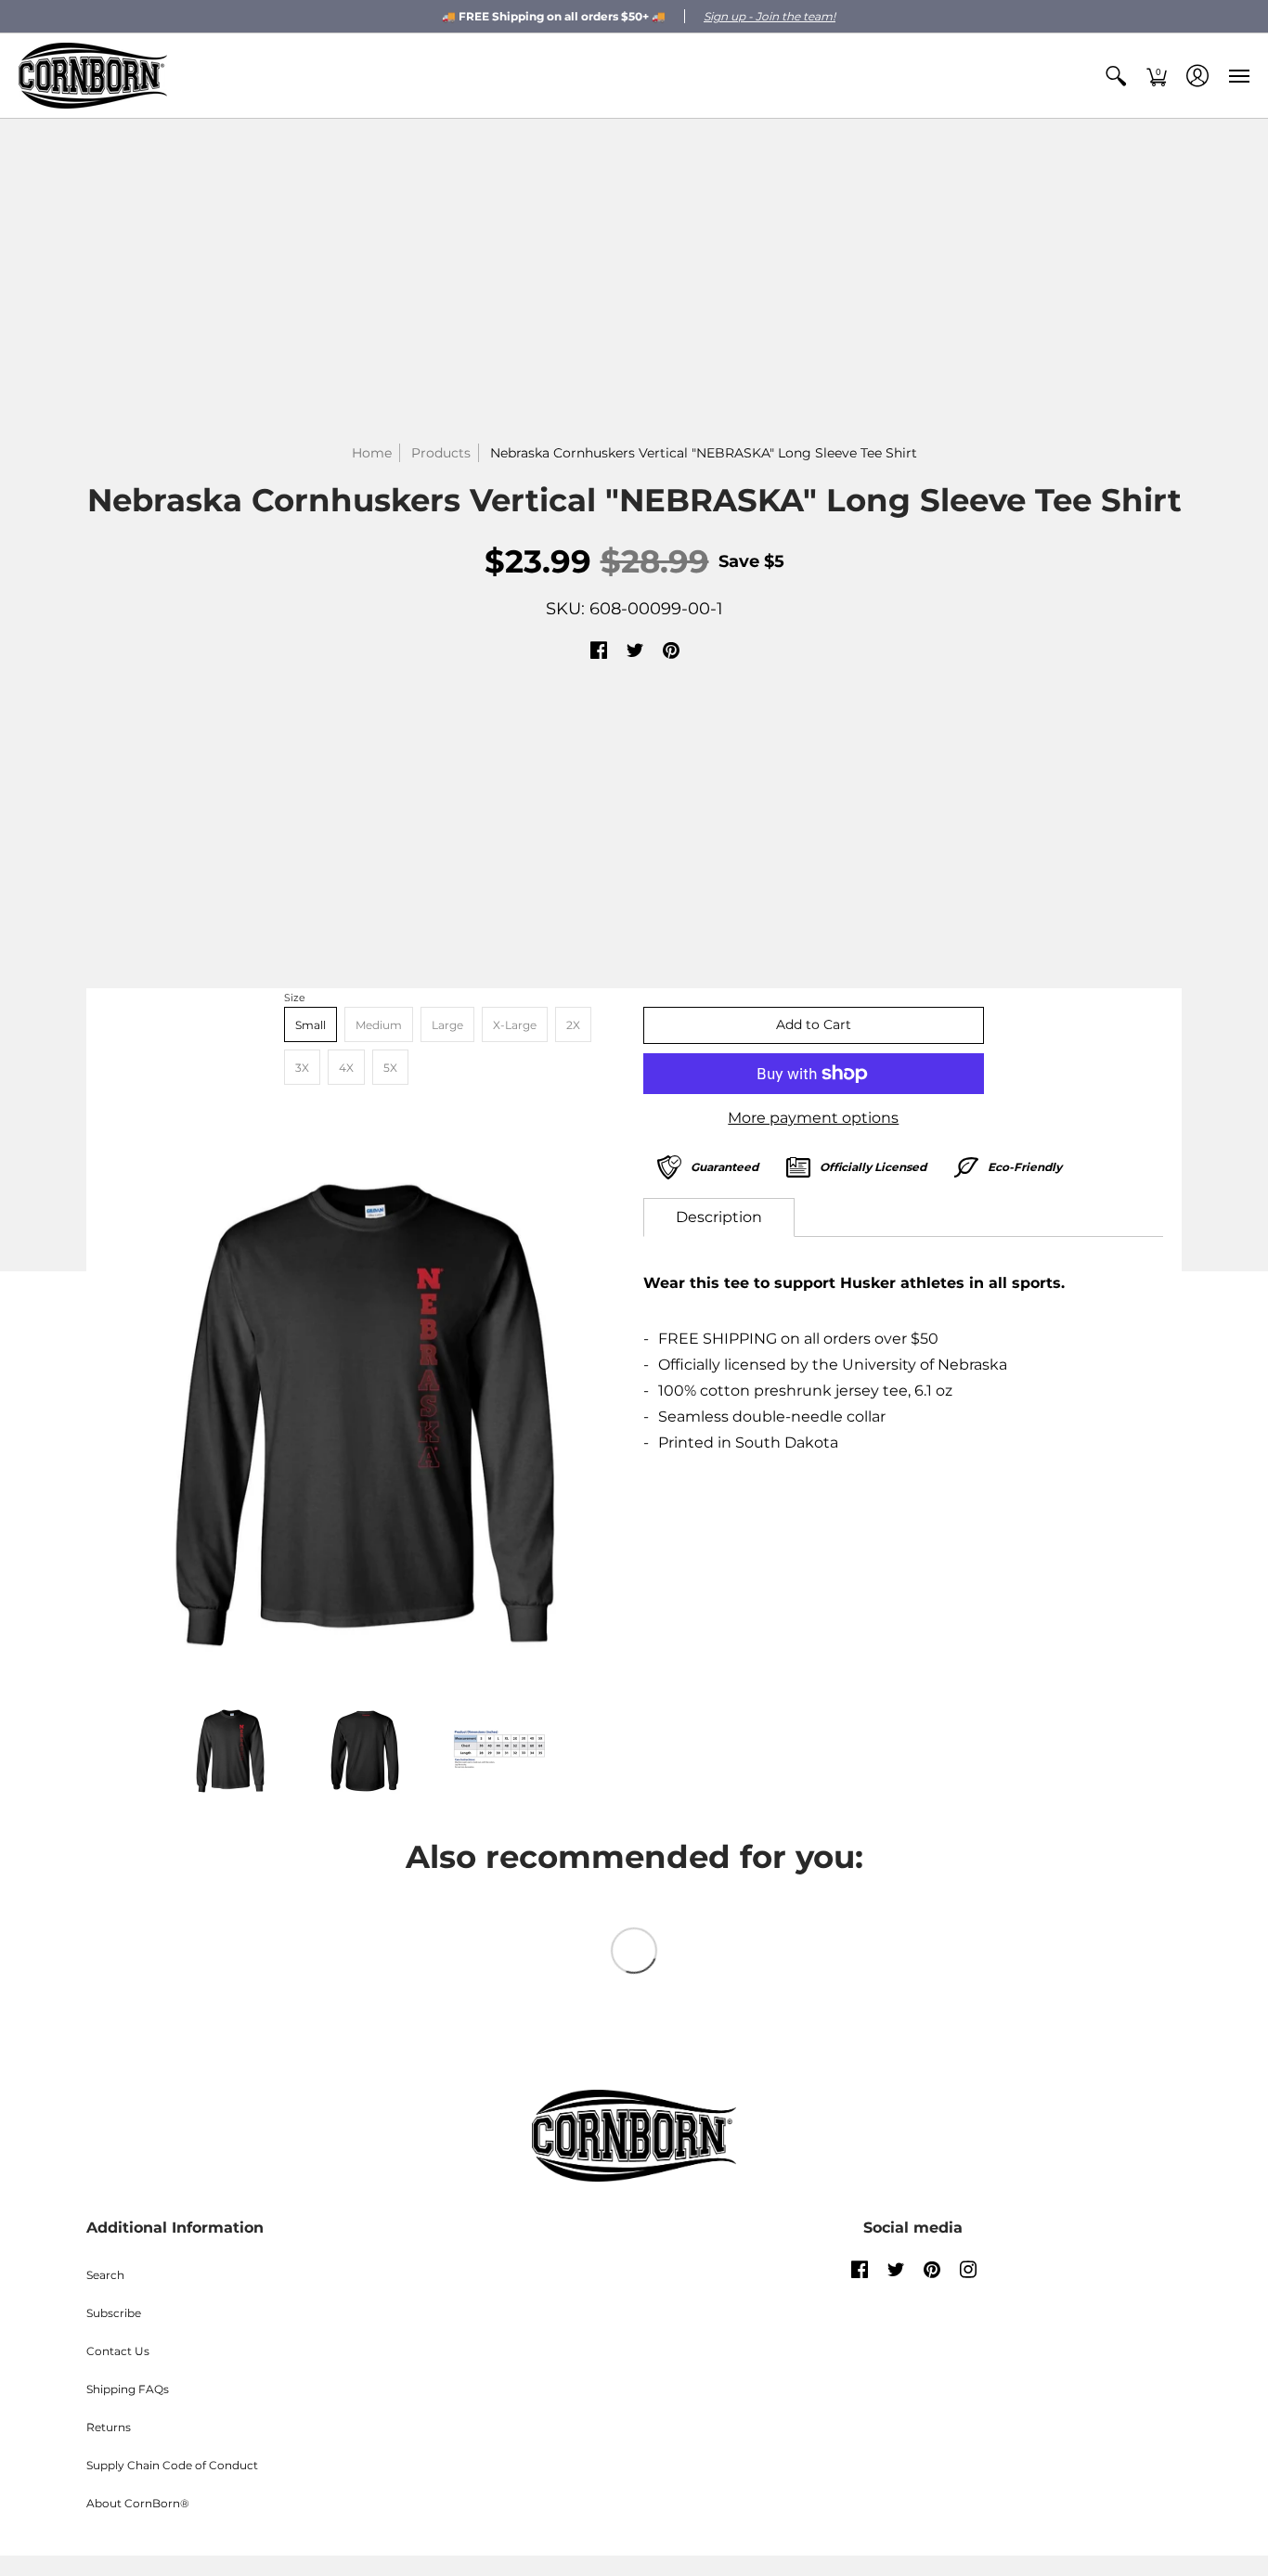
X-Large (515, 1025)
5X (390, 1068)
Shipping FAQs (128, 2389)
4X (346, 1068)
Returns (109, 2427)
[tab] (719, 1217)
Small (311, 1025)
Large (447, 1025)
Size (295, 998)
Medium (379, 1025)
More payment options (813, 1118)
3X (302, 1068)
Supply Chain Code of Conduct (172, 2465)
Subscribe (114, 2313)
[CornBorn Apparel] (93, 76)
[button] (1116, 76)
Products (441, 453)
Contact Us (118, 2351)
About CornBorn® (138, 2503)
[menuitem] (1116, 76)
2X (573, 1025)
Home (372, 453)
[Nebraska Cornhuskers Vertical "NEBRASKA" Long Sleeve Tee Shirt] (365, 1415)
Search (105, 2275)
